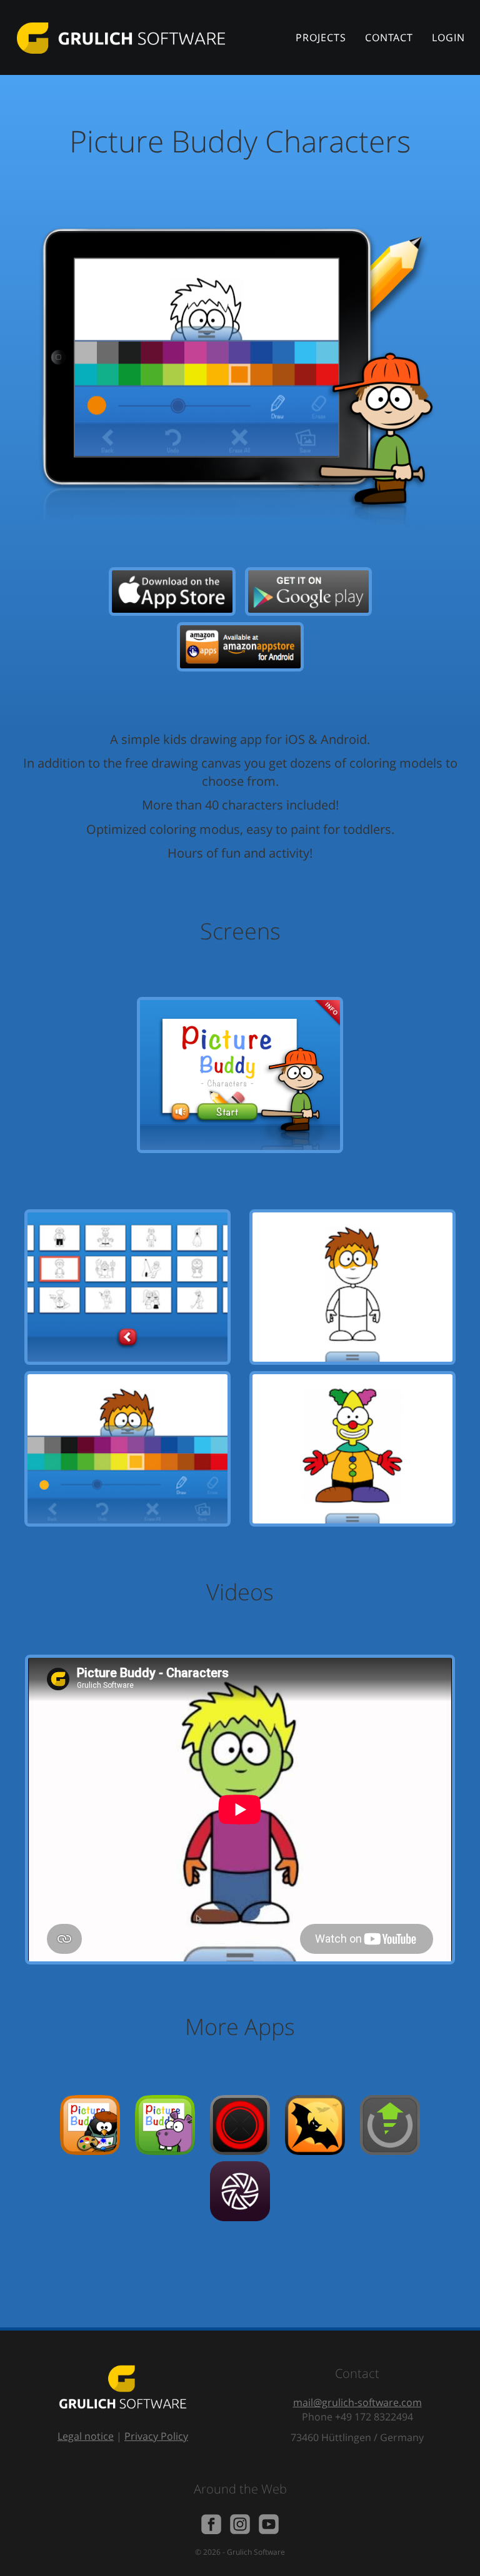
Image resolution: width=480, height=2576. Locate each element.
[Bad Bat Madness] (315, 2124)
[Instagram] (240, 2523)
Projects (321, 37)
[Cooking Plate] (240, 2124)
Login (448, 37)
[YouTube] (269, 2523)
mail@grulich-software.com (357, 2402)
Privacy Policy (156, 2436)
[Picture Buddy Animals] (165, 2124)
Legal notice (86, 2436)
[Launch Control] (390, 2124)
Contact (389, 37)
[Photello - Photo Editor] (240, 2190)
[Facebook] (211, 2523)
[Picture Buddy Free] (90, 2124)
